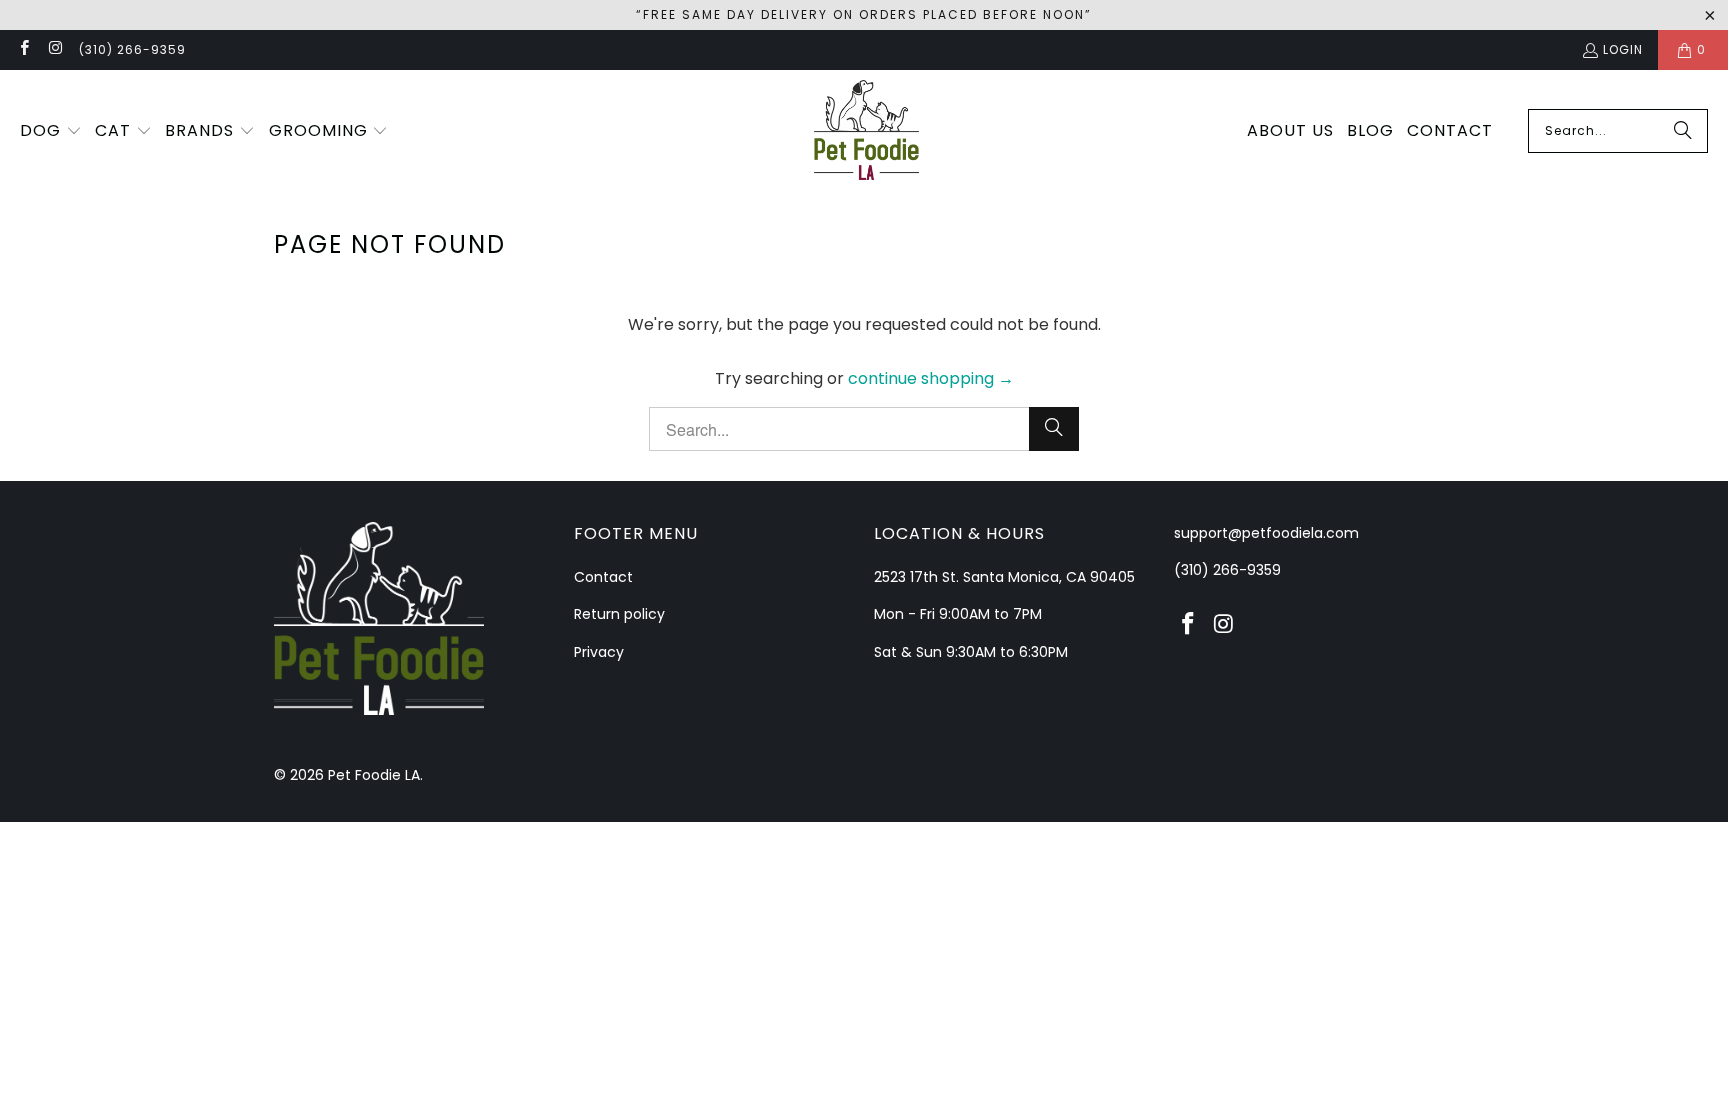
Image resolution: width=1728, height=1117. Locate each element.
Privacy (599, 652)
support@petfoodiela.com (1266, 533)
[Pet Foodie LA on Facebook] (23, 49)
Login (1623, 49)
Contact (603, 577)
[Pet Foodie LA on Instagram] (54, 49)
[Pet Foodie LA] (866, 131)
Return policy (619, 614)
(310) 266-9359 (132, 49)
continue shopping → (931, 378)
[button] (51, 132)
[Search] (1683, 131)
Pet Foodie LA (374, 775)
